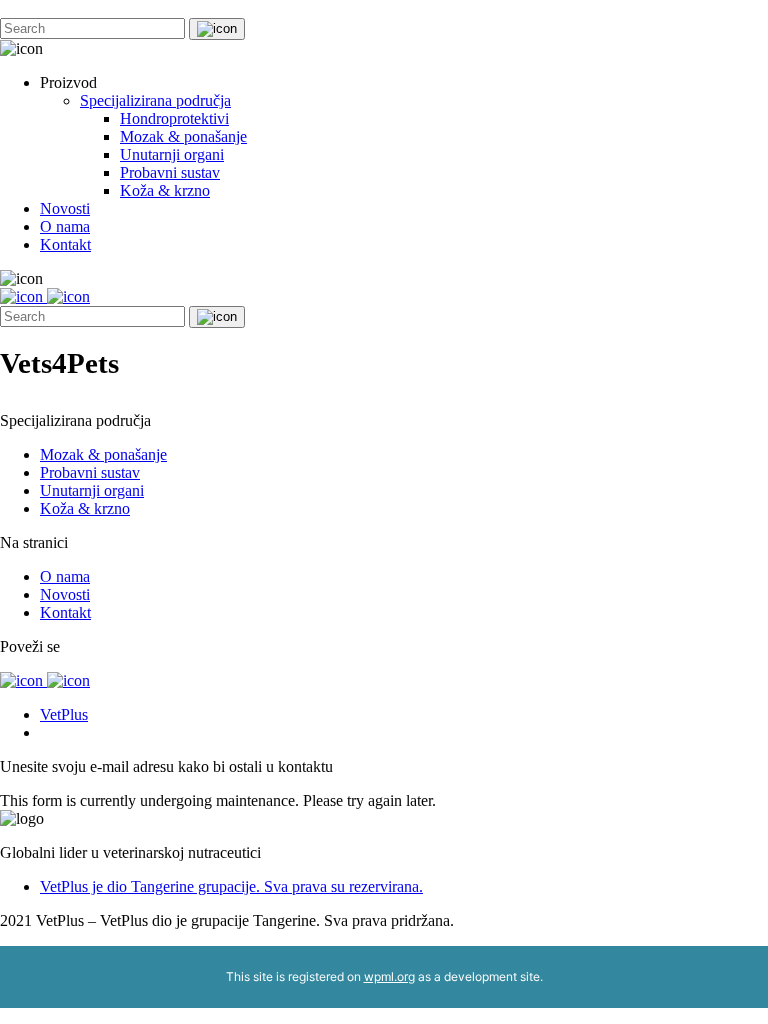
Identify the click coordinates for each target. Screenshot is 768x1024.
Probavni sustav (170, 172)
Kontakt (65, 244)
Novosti (65, 208)
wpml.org (389, 976)
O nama (65, 226)
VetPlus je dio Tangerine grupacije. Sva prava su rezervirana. (231, 886)
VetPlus (64, 714)
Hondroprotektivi (174, 118)
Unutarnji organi (172, 154)
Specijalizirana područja (155, 100)
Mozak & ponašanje (183, 136)
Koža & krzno (165, 190)
